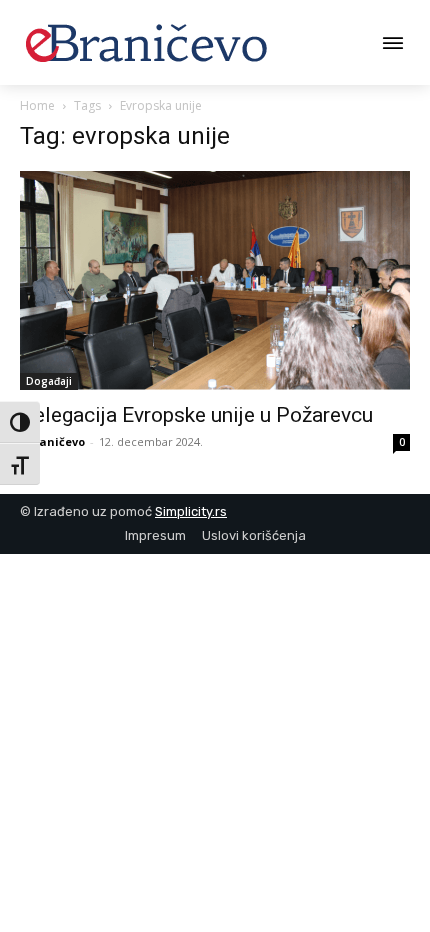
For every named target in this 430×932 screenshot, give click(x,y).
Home (37, 105)
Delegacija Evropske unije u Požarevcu (196, 415)
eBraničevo (52, 441)
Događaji (49, 381)
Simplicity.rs (191, 511)
